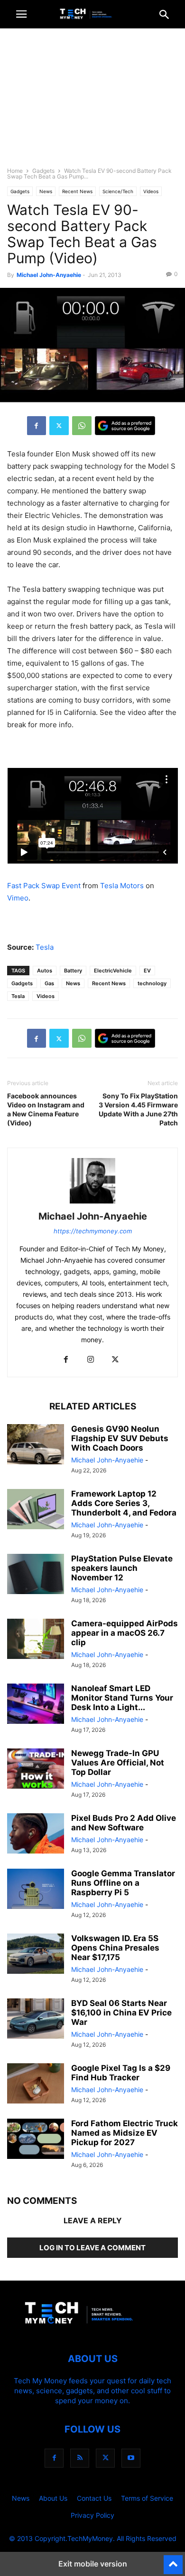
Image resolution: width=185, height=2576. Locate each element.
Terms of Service (147, 2498)
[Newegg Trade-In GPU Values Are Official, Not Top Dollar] (36, 1770)
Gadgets (43, 171)
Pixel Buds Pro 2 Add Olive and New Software (124, 1823)
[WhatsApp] (82, 426)
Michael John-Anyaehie (49, 275)
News (46, 191)
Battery (73, 971)
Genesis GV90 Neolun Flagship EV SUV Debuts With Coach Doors (120, 1438)
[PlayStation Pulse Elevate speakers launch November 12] (36, 1575)
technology (152, 983)
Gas (49, 983)
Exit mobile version (93, 2564)
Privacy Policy (92, 2515)
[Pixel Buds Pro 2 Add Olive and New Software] (36, 1835)
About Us (53, 2498)
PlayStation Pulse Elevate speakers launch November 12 (122, 1568)
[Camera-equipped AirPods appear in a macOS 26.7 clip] (36, 1640)
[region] (92, 102)
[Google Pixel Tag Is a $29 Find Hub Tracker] (36, 2085)
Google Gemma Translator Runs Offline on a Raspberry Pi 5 (123, 1883)
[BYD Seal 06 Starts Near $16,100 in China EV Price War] (36, 2020)
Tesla (45, 947)
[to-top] (173, 2560)
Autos (45, 971)
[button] (21, 14)
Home (15, 171)
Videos (151, 191)
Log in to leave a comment (92, 2248)
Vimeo (18, 898)
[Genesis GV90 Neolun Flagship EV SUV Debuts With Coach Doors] (36, 1445)
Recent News (77, 191)
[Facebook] (37, 426)
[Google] (125, 426)
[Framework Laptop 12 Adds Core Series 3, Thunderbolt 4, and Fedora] (36, 1510)
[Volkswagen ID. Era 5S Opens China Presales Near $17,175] (36, 1955)
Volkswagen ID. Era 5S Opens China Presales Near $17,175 (115, 1948)
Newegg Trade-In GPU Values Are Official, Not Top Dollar (118, 1763)
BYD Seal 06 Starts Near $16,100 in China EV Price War (121, 2013)
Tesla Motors (122, 886)
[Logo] (92, 2330)
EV (147, 971)
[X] (59, 426)
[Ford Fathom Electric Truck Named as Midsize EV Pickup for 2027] (36, 2140)
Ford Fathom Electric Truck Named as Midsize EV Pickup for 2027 (125, 2133)
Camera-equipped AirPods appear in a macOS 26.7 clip (125, 1633)
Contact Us (94, 2498)
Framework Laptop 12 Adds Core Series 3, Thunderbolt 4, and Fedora (124, 1503)
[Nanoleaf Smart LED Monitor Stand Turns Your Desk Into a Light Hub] (36, 1705)
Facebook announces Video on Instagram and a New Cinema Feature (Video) (46, 1109)
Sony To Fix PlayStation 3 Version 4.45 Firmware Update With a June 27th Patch (138, 1109)
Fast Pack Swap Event (44, 886)
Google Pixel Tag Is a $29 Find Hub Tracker (121, 2073)
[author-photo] (92, 1203)
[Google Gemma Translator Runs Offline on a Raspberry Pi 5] (36, 1890)
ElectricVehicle (113, 971)
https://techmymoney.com (93, 1231)
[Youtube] (131, 2458)
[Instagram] (91, 1360)
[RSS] (80, 2458)
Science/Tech (118, 191)
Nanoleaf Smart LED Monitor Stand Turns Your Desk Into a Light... (122, 1698)
